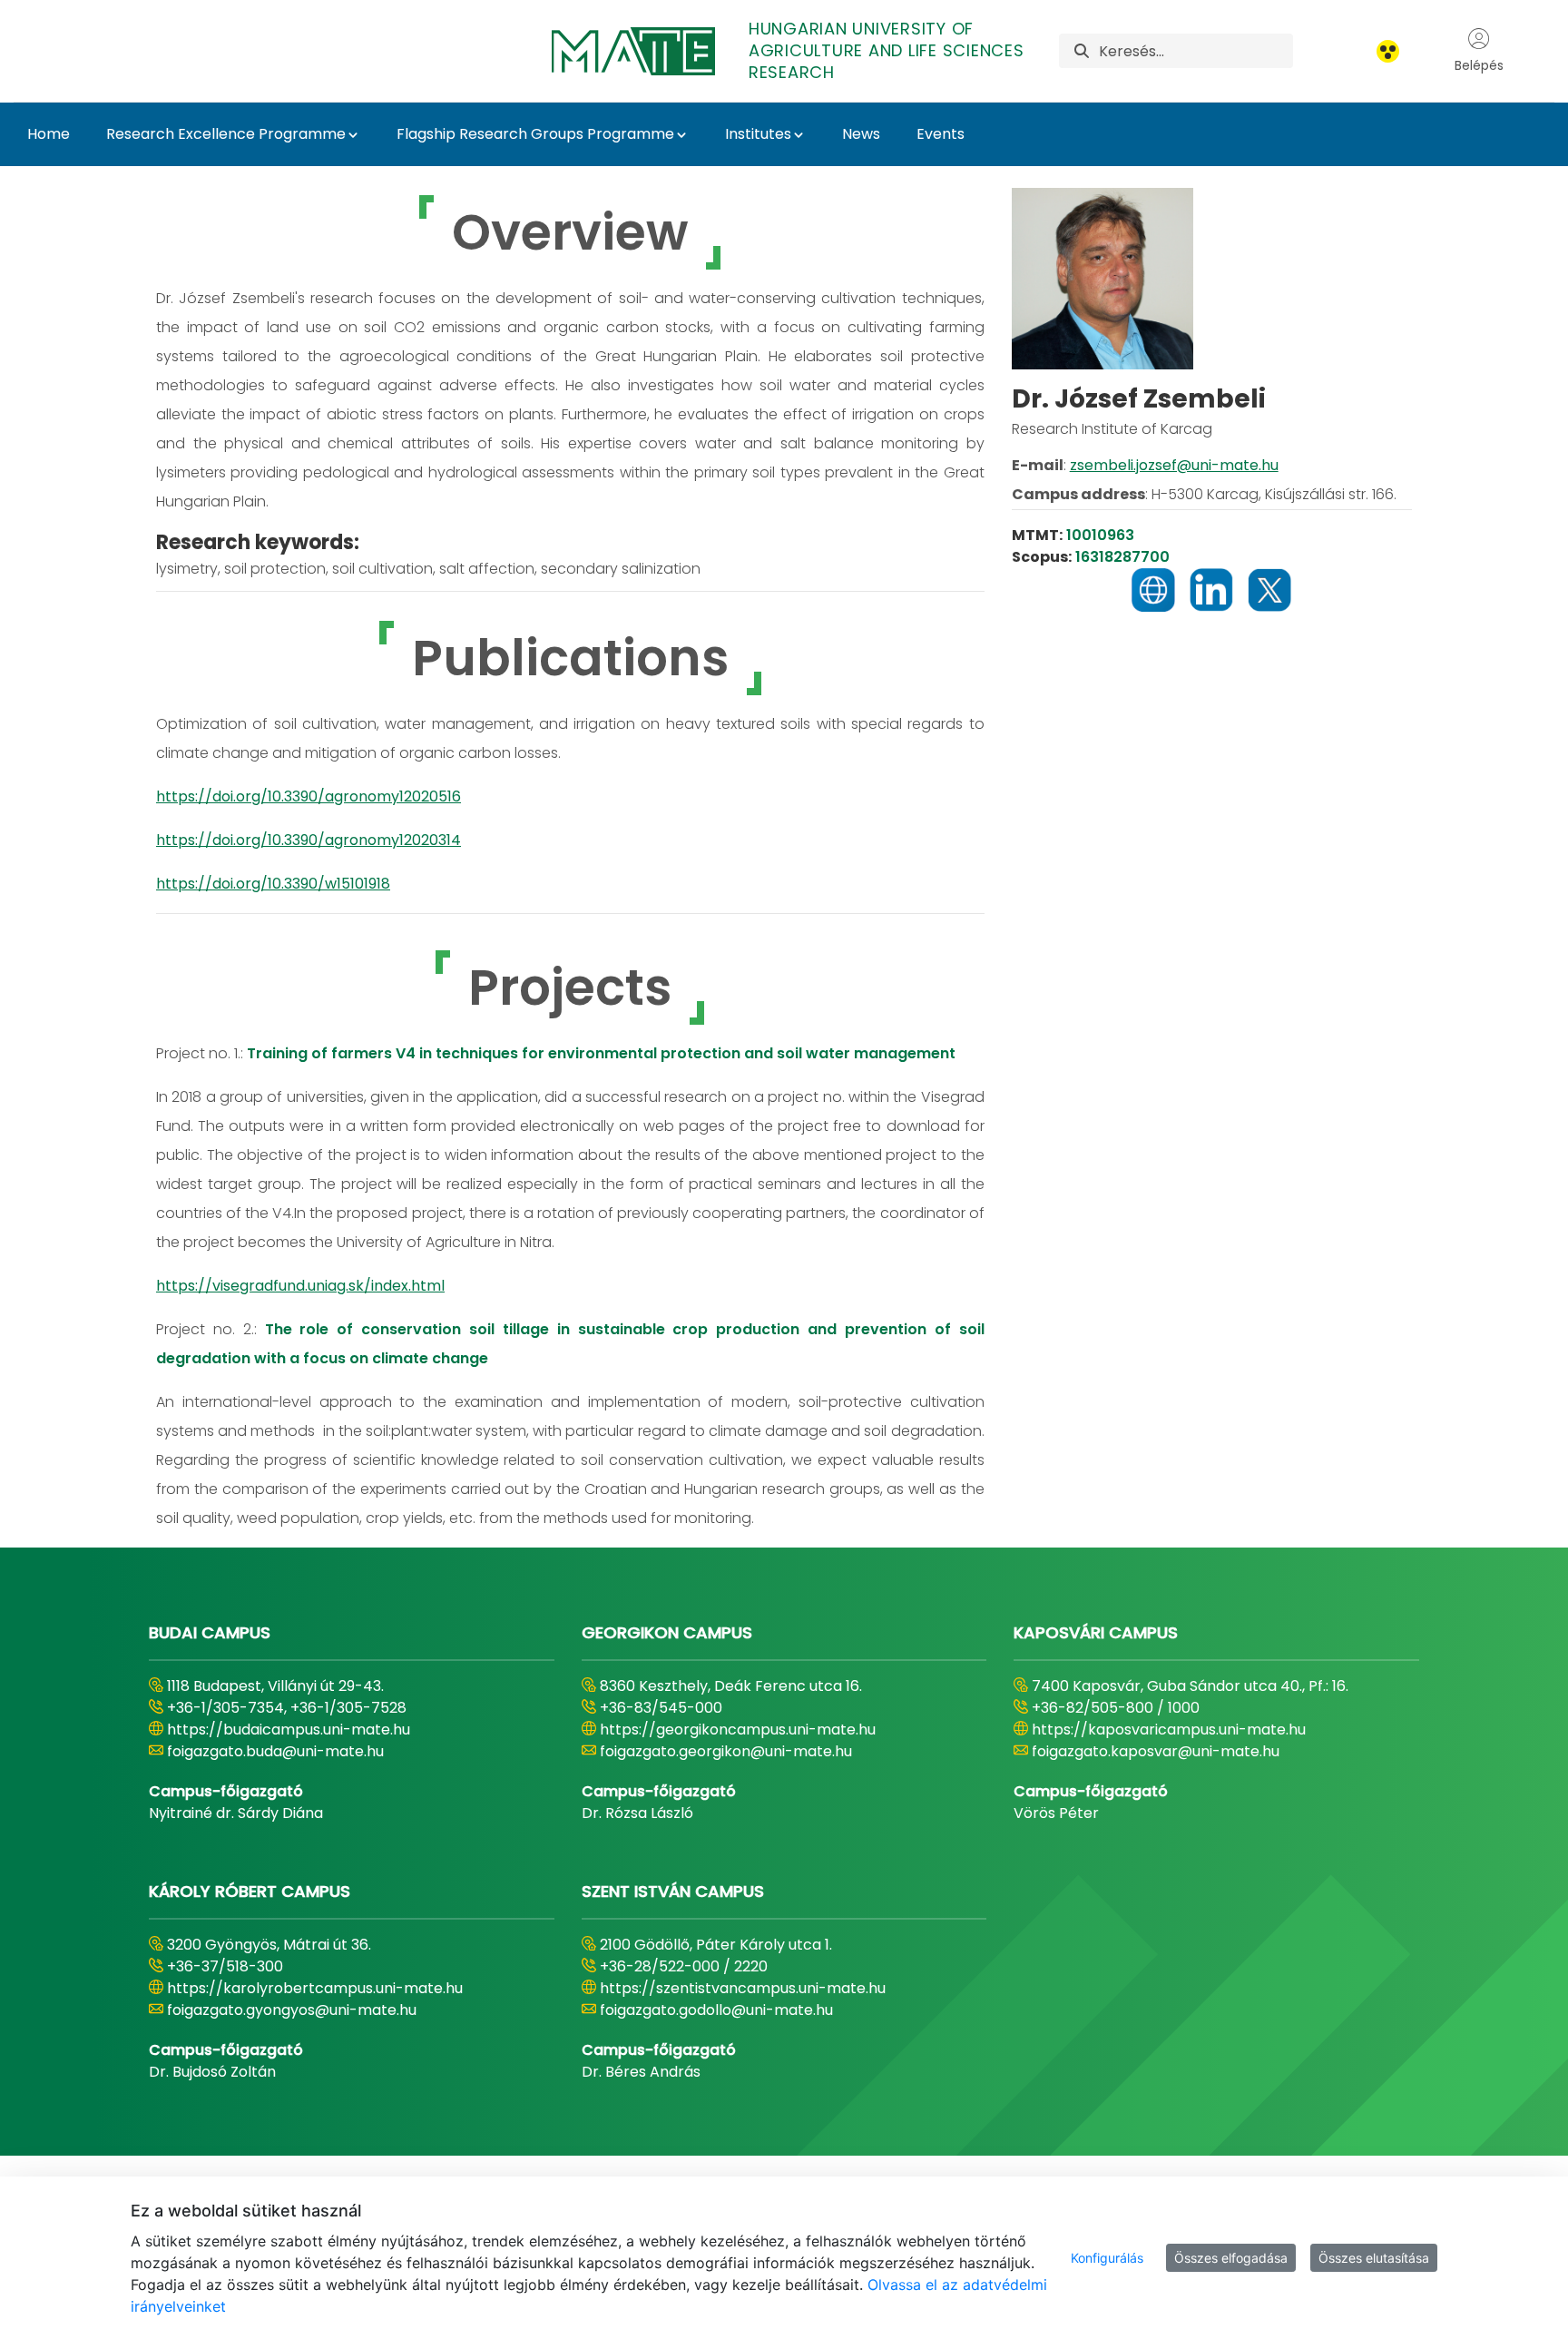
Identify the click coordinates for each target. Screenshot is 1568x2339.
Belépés (1479, 65)
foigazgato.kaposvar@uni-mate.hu (1156, 1751)
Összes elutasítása (1374, 2258)
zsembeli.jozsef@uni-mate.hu (1174, 465)
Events (941, 134)
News (861, 134)
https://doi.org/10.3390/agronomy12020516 (309, 796)
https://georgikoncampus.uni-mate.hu (738, 1730)
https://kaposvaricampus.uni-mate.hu (1169, 1730)
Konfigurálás (1107, 2258)
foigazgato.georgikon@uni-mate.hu (726, 1751)
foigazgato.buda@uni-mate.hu (275, 1751)
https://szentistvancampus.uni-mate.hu (743, 1988)
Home (49, 134)
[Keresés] (1082, 51)
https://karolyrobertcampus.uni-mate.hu (315, 1988)
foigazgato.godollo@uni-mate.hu (716, 2010)
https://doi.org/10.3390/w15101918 (273, 884)
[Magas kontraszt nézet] (1388, 51)
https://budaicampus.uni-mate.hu (289, 1730)
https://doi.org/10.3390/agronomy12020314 (309, 840)
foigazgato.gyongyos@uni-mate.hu (292, 2010)
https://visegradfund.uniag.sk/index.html (300, 1286)
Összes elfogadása (1231, 2258)
